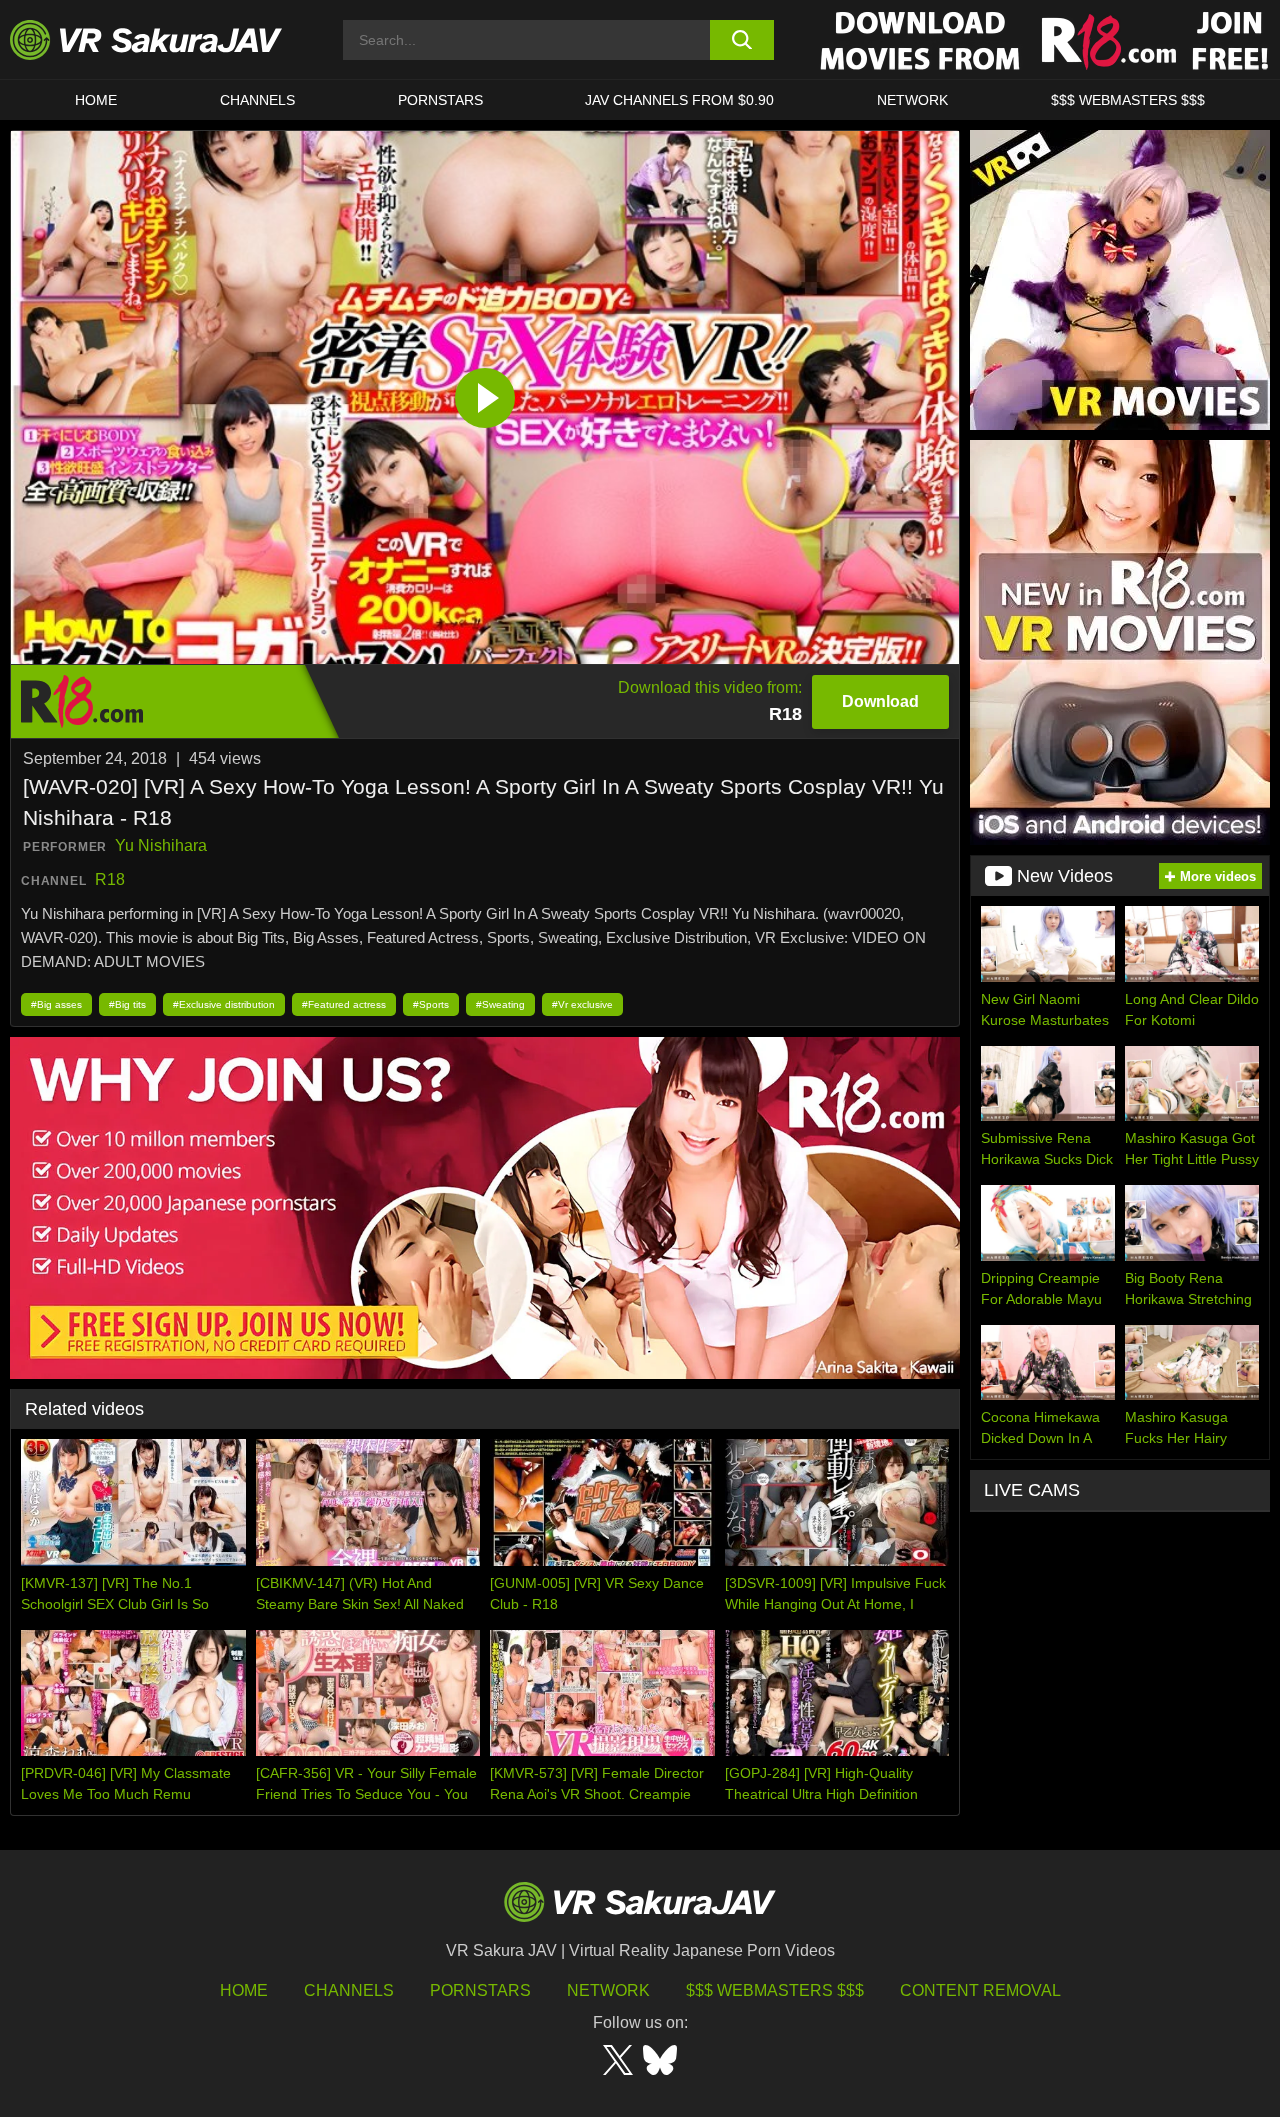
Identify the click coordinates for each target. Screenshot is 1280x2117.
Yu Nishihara (161, 845)
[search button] (742, 40)
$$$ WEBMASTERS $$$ (1128, 100)
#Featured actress (344, 1004)
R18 (110, 879)
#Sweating (500, 1004)
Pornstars (440, 100)
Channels (257, 100)
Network (912, 100)
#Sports (431, 1004)
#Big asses (56, 1004)
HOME (96, 100)
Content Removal (980, 1990)
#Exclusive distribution (224, 1004)
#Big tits (127, 1004)
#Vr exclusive (582, 1004)
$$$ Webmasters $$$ (775, 1990)
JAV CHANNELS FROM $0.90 (679, 100)
